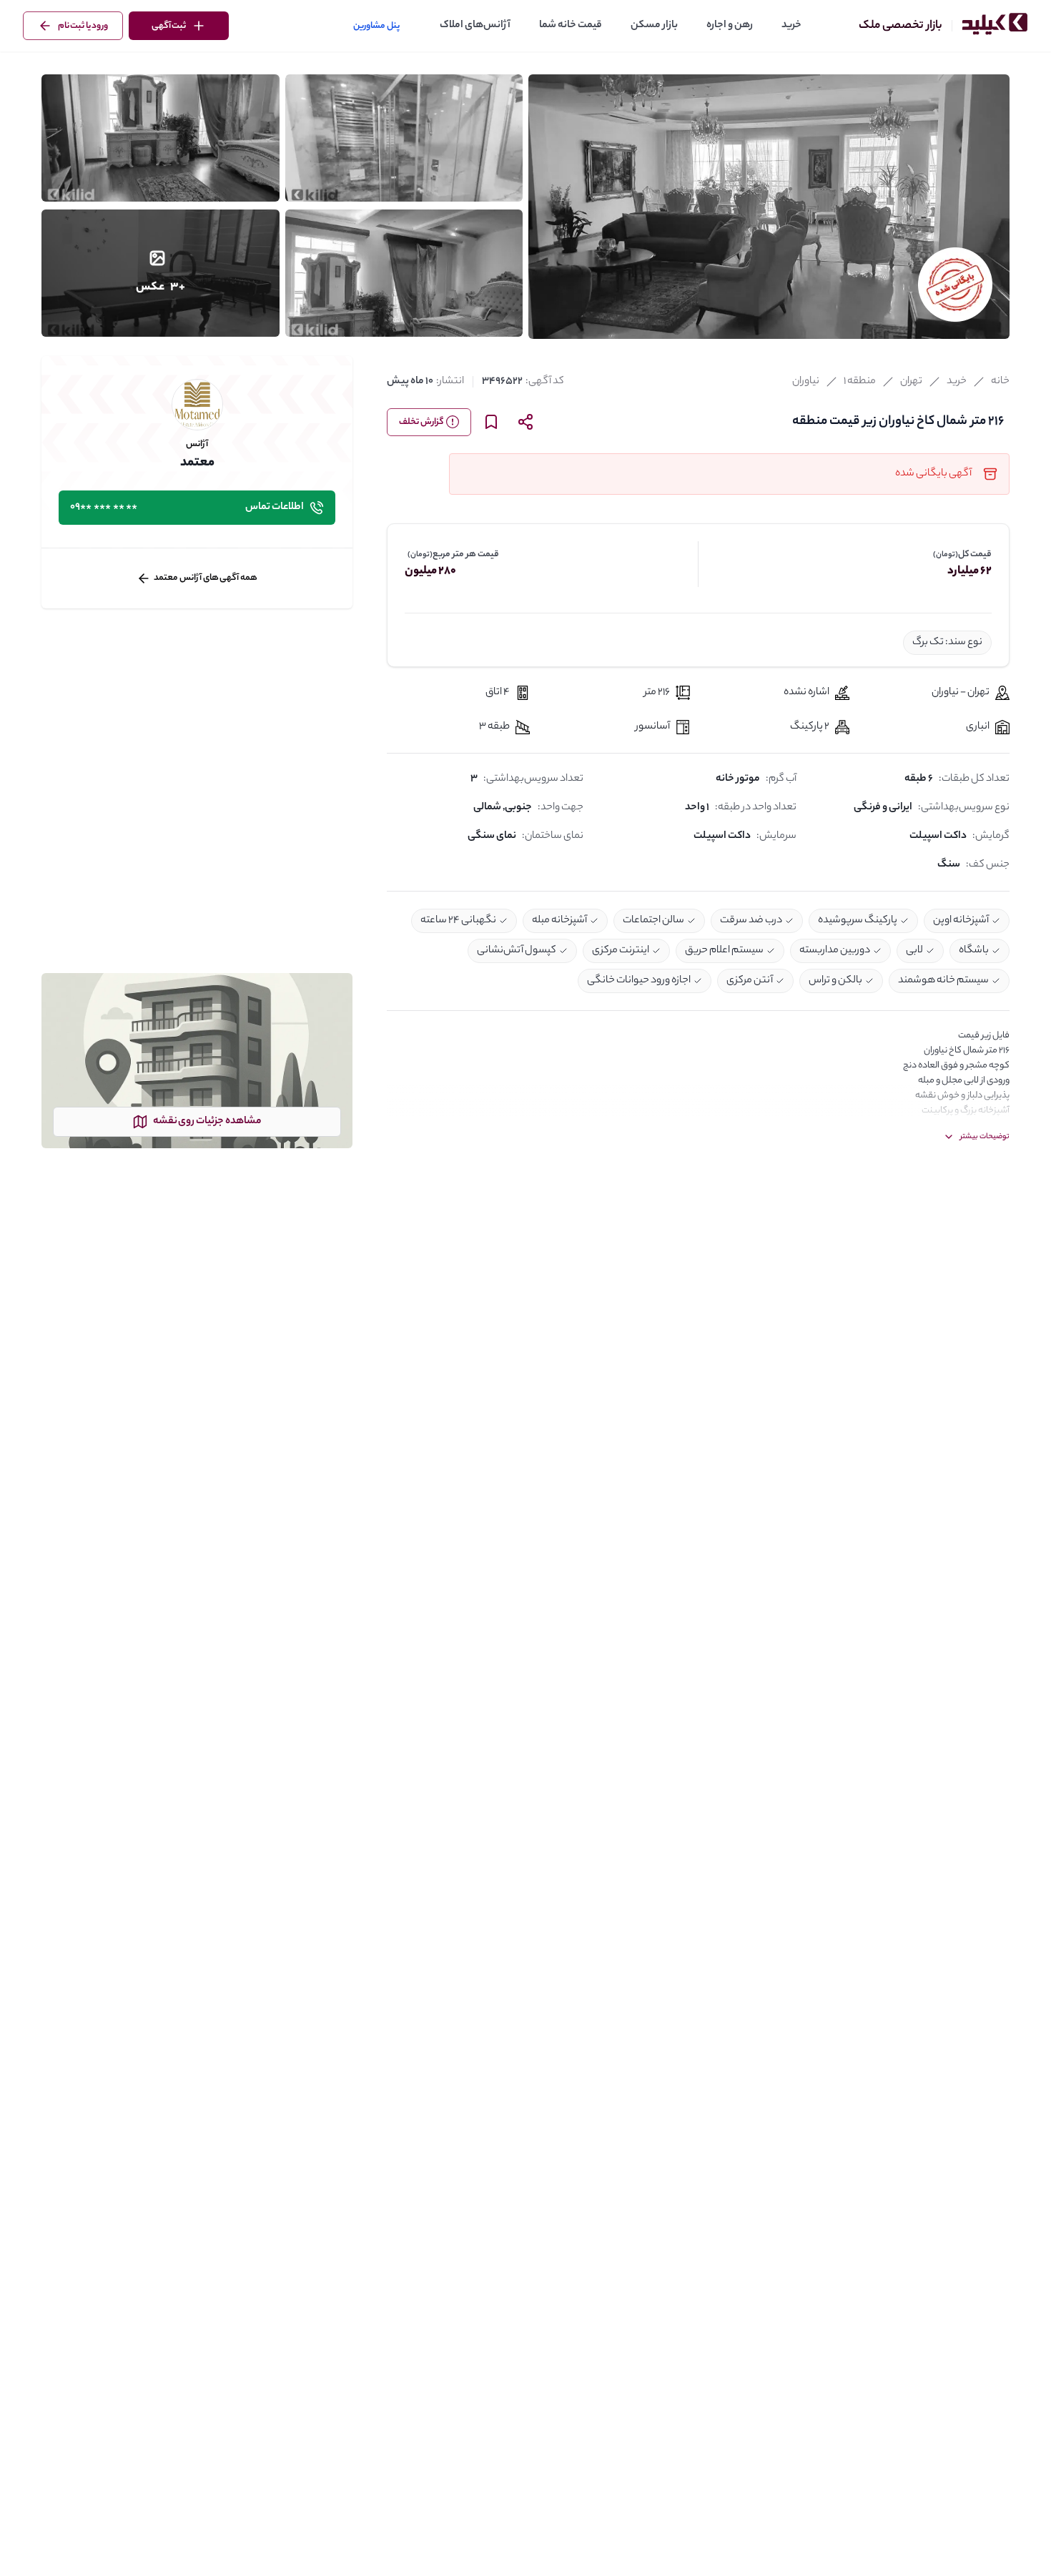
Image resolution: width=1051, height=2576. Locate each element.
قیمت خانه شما (571, 26)
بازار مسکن (654, 26)
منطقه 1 (860, 382)
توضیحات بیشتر (985, 1137)
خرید (791, 26)
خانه (1000, 382)
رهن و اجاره (730, 26)
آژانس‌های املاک (475, 26)
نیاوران (806, 382)
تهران (911, 382)
